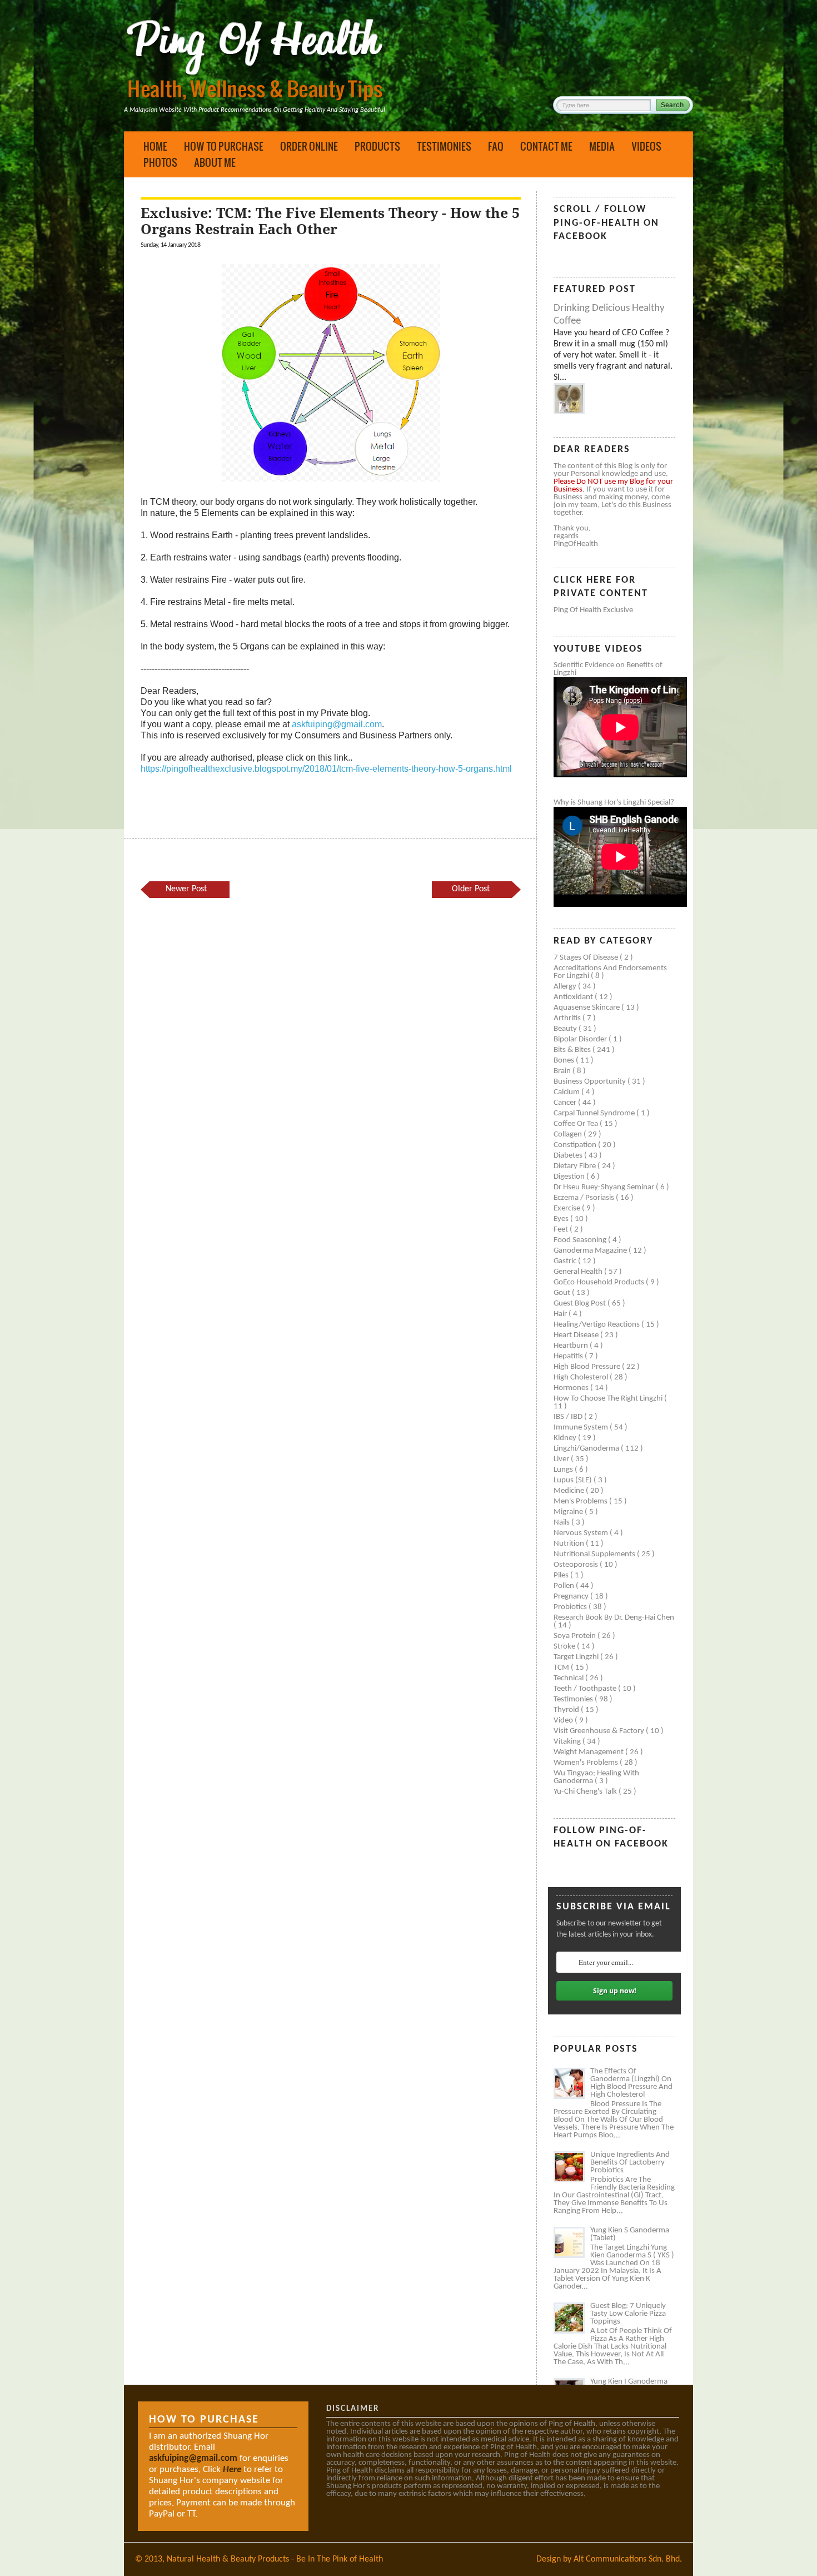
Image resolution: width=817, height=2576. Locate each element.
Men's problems (581, 1502)
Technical (569, 1678)
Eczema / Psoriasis (585, 1198)
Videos (646, 146)
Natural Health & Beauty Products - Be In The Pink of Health (275, 2559)
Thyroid (567, 1710)
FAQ (496, 146)
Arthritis (568, 1018)
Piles (562, 1575)
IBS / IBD (569, 1417)
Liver (562, 1459)
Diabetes (569, 1156)
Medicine (570, 1491)
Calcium (567, 1092)
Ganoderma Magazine (591, 1251)
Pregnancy (572, 1597)
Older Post (471, 889)
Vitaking (568, 1742)
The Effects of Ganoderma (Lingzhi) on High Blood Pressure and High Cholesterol (631, 2083)
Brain (563, 1071)
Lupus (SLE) (574, 1480)
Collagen (569, 1135)
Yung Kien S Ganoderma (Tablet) (630, 2234)
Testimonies (444, 146)
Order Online (309, 146)
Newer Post (186, 889)
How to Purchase (224, 146)
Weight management (589, 1752)
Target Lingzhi (577, 1657)
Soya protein (576, 1636)
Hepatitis (569, 1356)
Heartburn (572, 1346)
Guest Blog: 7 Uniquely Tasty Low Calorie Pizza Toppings (628, 2314)
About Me (215, 162)
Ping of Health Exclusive (593, 610)
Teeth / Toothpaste (586, 1689)
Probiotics (571, 1607)
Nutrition (570, 1544)
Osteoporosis (577, 1565)
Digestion (570, 1177)
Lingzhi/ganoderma (587, 1449)
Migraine (569, 1512)
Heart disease (577, 1335)
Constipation (576, 1145)
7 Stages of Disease (587, 958)
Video (564, 1721)
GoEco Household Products (600, 1282)
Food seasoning (581, 1240)
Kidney (566, 1438)
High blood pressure (588, 1367)
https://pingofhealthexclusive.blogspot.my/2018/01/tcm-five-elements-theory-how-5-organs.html (326, 769)
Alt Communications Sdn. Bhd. (628, 2559)
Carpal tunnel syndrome (595, 1113)
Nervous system (582, 1533)
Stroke (565, 1647)
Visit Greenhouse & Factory (600, 1731)
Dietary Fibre (576, 1166)
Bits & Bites (573, 1050)
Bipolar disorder (581, 1039)
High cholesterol (582, 1378)
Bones (565, 1061)
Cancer (566, 1103)
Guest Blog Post (581, 1304)
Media (602, 146)
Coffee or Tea (577, 1124)
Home (155, 146)
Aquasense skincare (587, 1008)
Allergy (566, 987)
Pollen (565, 1586)
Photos (160, 162)
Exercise (568, 1208)
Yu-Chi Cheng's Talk (586, 1792)
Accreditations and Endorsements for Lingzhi (610, 972)
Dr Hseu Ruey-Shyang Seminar (605, 1187)
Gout (563, 1293)
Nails (562, 1523)
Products (377, 146)
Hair (561, 1314)
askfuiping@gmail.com (337, 724)
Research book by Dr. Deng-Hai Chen (614, 1618)
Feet (562, 1230)
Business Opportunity (591, 1082)
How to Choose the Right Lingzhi (609, 1399)
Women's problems (587, 1763)
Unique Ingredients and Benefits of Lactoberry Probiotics (630, 2163)
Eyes (562, 1219)
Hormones (572, 1388)
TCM (562, 1668)
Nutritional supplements (595, 1554)
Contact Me (546, 146)
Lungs (564, 1470)
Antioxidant (574, 997)
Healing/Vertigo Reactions (597, 1325)
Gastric (566, 1261)
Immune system (582, 1428)
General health (579, 1272)
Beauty (566, 1029)
